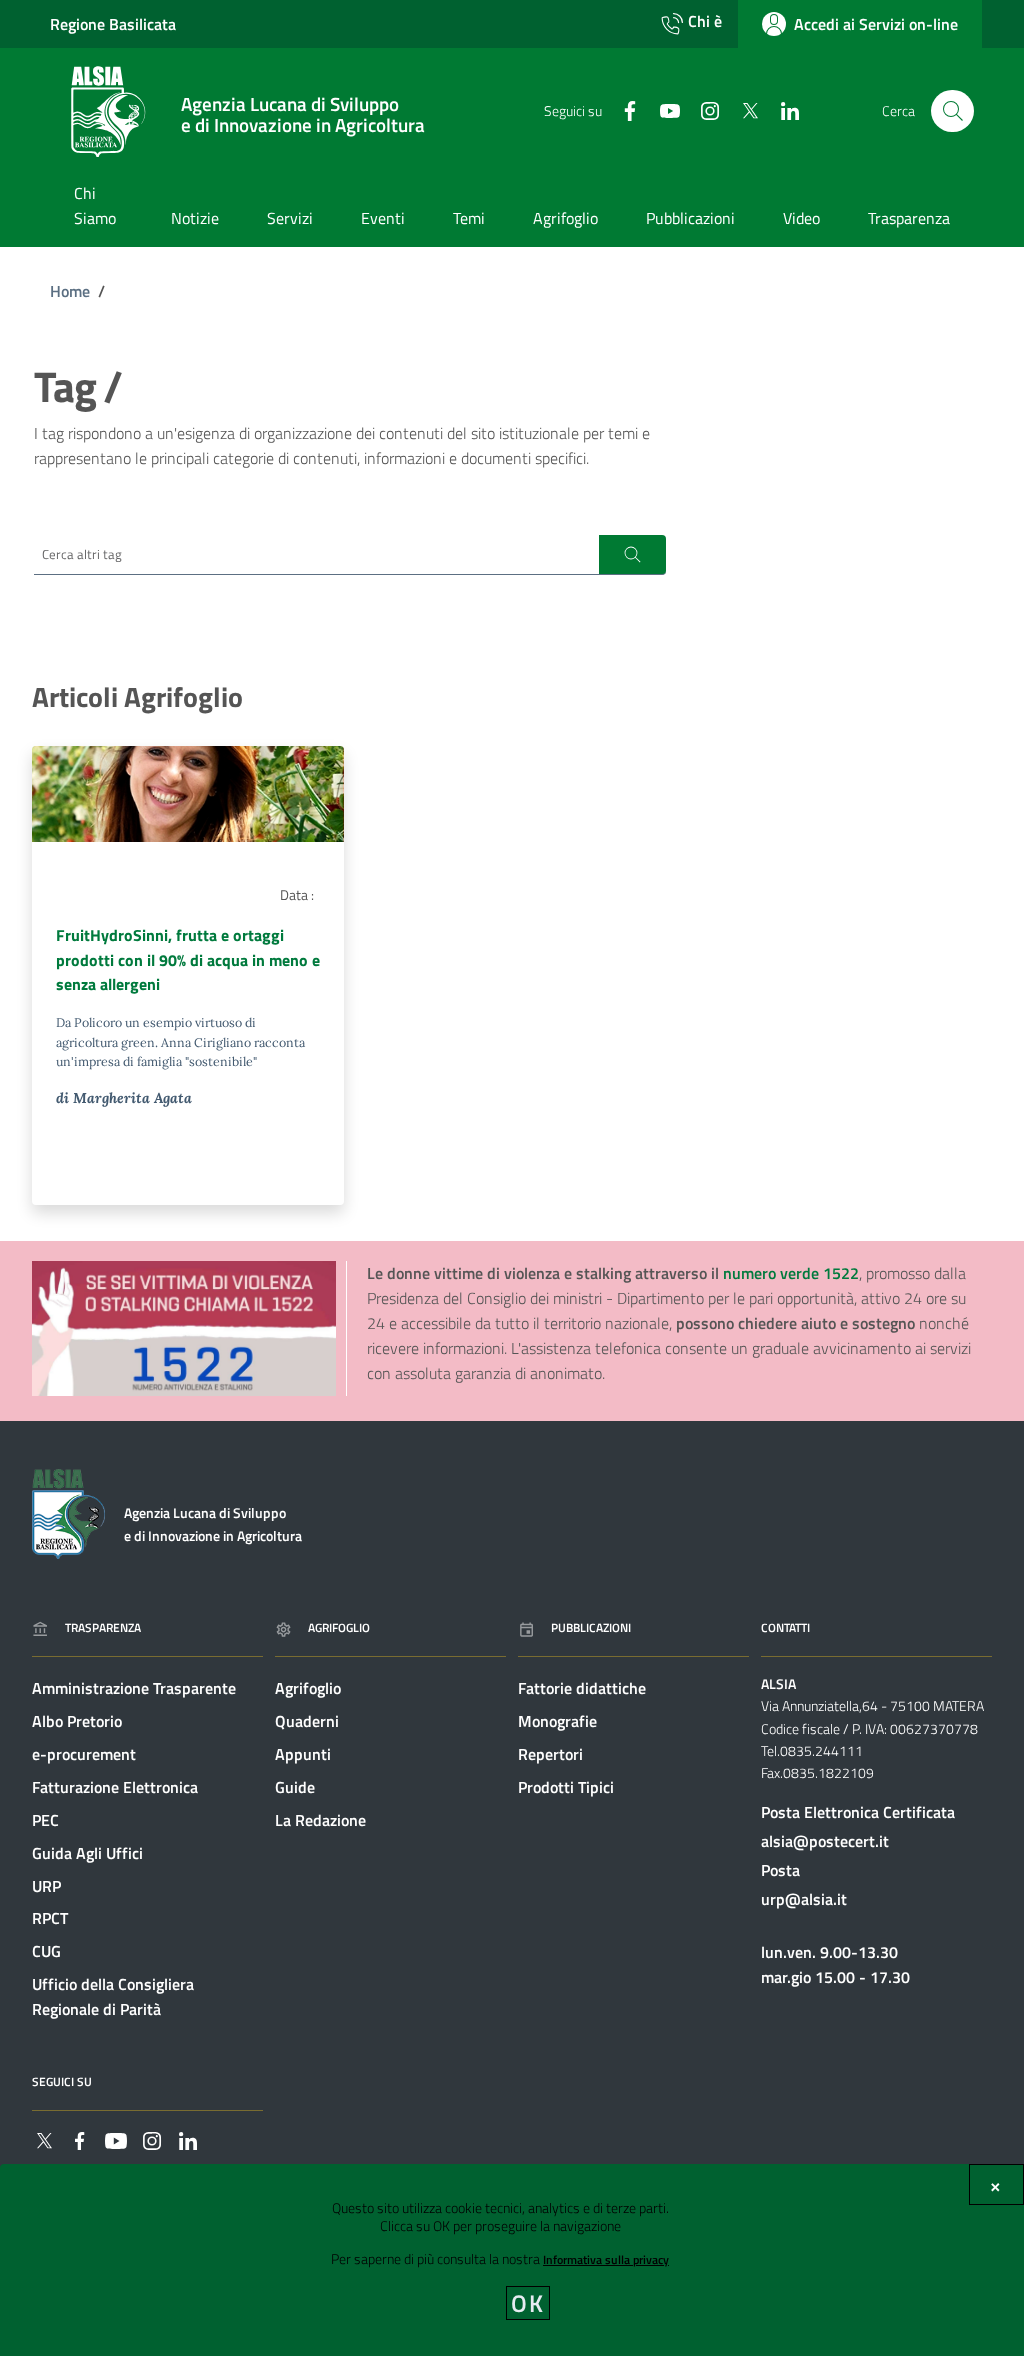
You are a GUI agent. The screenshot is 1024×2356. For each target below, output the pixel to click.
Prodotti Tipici (566, 1787)
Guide (295, 1787)
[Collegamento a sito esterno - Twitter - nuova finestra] (742, 110)
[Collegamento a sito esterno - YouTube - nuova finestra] (662, 110)
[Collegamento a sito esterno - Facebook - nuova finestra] (622, 110)
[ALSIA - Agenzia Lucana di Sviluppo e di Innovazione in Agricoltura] (68, 1512)
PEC (45, 1820)
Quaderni (307, 1721)
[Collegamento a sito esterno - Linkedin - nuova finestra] (782, 110)
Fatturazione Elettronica (115, 1787)
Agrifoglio (339, 1627)
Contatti (785, 1627)
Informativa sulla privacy (606, 2259)
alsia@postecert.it (825, 1841)
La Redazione (320, 1820)
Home (70, 291)
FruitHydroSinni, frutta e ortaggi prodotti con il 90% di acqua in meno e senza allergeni (188, 960)
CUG (46, 1951)
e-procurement (84, 1754)
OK (528, 2303)
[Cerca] (952, 111)
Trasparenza (103, 1627)
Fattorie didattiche (582, 1688)
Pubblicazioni (591, 1627)
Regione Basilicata (113, 24)
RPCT (50, 1918)
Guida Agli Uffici (87, 1853)
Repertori (550, 1754)
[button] (632, 555)
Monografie (557, 1721)
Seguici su (62, 2081)
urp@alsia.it (804, 1899)
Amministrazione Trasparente (134, 1688)
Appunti (303, 1754)
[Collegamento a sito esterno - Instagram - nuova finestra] (702, 110)
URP (46, 1886)
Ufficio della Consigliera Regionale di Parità (113, 1996)
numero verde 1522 (791, 1273)
